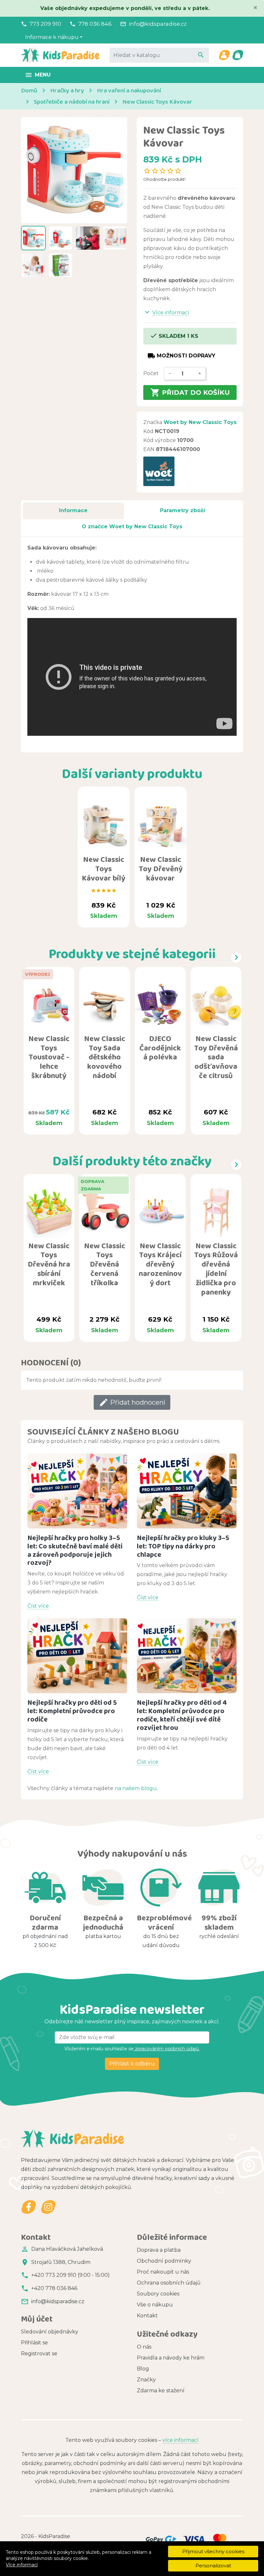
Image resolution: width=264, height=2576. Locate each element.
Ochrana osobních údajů (169, 2283)
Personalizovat (213, 2566)
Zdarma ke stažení (161, 2391)
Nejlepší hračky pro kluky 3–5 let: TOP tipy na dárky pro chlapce (183, 1546)
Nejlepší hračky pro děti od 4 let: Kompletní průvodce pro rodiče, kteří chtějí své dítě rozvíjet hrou (182, 1715)
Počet (151, 373)
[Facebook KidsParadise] (29, 2207)
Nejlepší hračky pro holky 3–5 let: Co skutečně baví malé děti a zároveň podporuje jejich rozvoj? (75, 1550)
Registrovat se (39, 2354)
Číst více (38, 1606)
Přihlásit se (34, 2343)
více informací (180, 2440)
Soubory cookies (158, 2294)
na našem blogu (136, 1788)
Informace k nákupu (52, 37)
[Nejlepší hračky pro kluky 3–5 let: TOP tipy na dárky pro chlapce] (187, 1491)
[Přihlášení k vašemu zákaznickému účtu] (224, 55)
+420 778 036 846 (54, 2288)
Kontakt (147, 2316)
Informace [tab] (73, 510)
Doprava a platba (159, 2250)
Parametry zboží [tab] (183, 510)
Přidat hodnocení (132, 1402)
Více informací (22, 2565)
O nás (144, 2347)
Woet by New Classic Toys (200, 422)
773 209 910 (45, 24)
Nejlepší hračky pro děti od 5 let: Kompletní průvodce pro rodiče (72, 1711)
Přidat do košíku (190, 392)
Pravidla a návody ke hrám (171, 2358)
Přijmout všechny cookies (213, 2551)
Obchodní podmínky (164, 2261)
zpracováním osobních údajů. (167, 2049)
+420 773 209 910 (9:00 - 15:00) (71, 2275)
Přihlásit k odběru (132, 2064)
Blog (143, 2369)
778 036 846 (95, 24)
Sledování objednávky (50, 2332)
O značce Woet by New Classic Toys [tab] (132, 526)
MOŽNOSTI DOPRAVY (181, 356)
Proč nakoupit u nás (163, 2272)
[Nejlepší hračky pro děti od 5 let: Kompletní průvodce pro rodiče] (77, 1656)
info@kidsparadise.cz (158, 24)
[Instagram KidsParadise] (48, 2207)
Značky (146, 2380)
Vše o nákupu (155, 2305)
